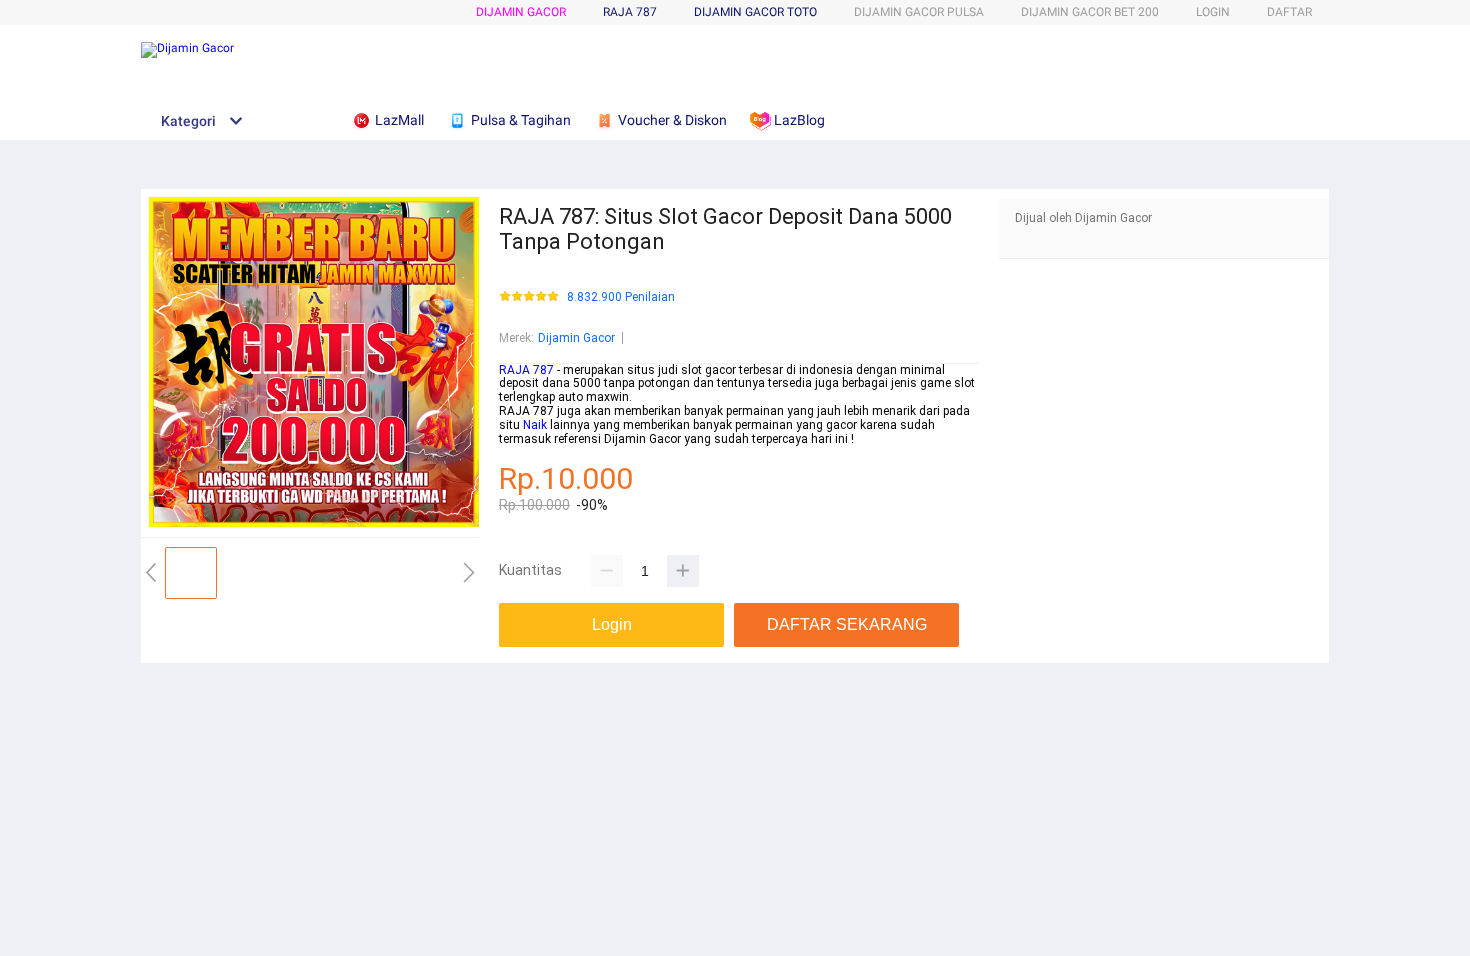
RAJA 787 (526, 370)
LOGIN (1213, 12)
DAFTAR (1289, 12)
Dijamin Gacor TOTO (755, 12)
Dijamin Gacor (521, 12)
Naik (535, 425)
